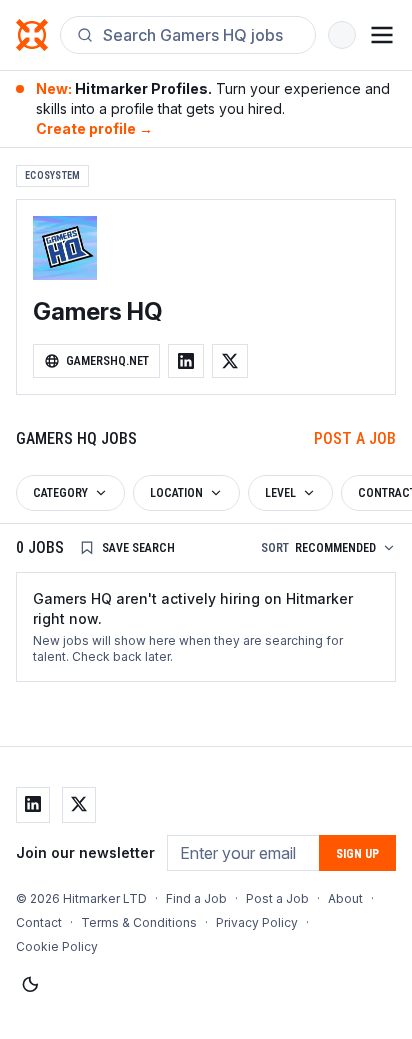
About (345, 898)
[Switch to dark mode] (30, 985)
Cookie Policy (57, 946)
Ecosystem (52, 175)
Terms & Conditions (139, 922)
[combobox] (201, 35)
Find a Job (196, 898)
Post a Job (355, 438)
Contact (39, 922)
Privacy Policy (257, 922)
